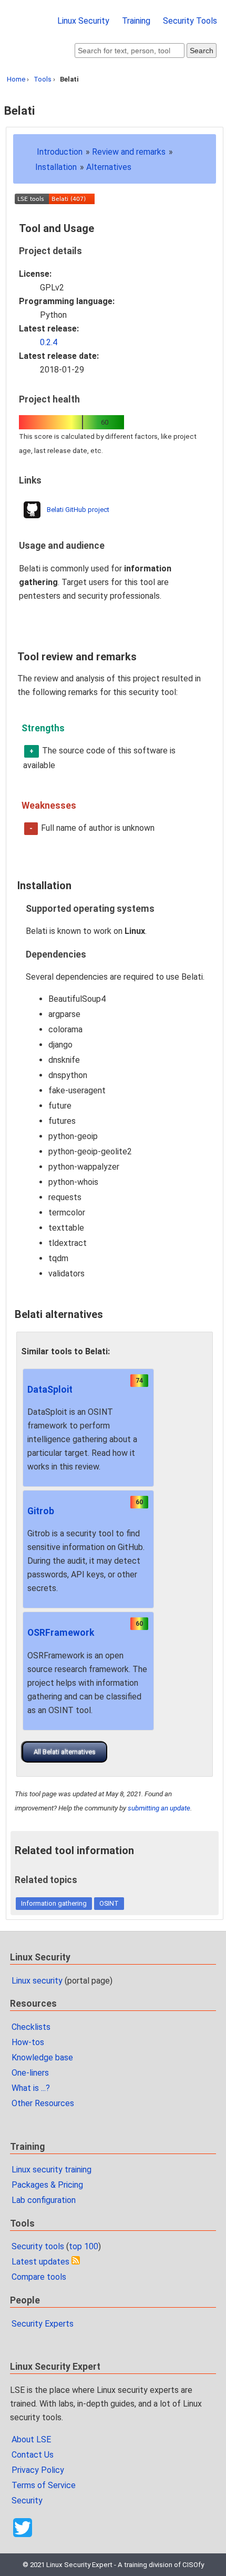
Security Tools (190, 21)
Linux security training (52, 2170)
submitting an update (159, 1808)
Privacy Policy (38, 2470)
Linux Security (83, 21)
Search (202, 51)
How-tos (28, 2042)
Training (136, 21)
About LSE (31, 2439)
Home (16, 79)
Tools (43, 79)
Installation (56, 167)
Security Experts (43, 2324)
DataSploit (50, 1390)
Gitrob (41, 1511)
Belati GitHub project (78, 510)
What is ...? (31, 2088)
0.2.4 (49, 342)
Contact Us (33, 2455)
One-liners (30, 2073)
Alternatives (109, 167)
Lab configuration (44, 2200)
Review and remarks (129, 152)
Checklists (31, 2027)
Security (27, 2500)
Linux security (37, 1981)
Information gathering (54, 1903)
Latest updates (40, 2262)
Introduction (60, 152)
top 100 (84, 2246)
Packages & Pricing (47, 2185)
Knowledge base (42, 2057)
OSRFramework (61, 1633)
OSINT (109, 1903)
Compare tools (39, 2277)
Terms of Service (44, 2485)
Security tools (38, 2246)
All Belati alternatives (65, 1752)
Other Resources (43, 2103)
